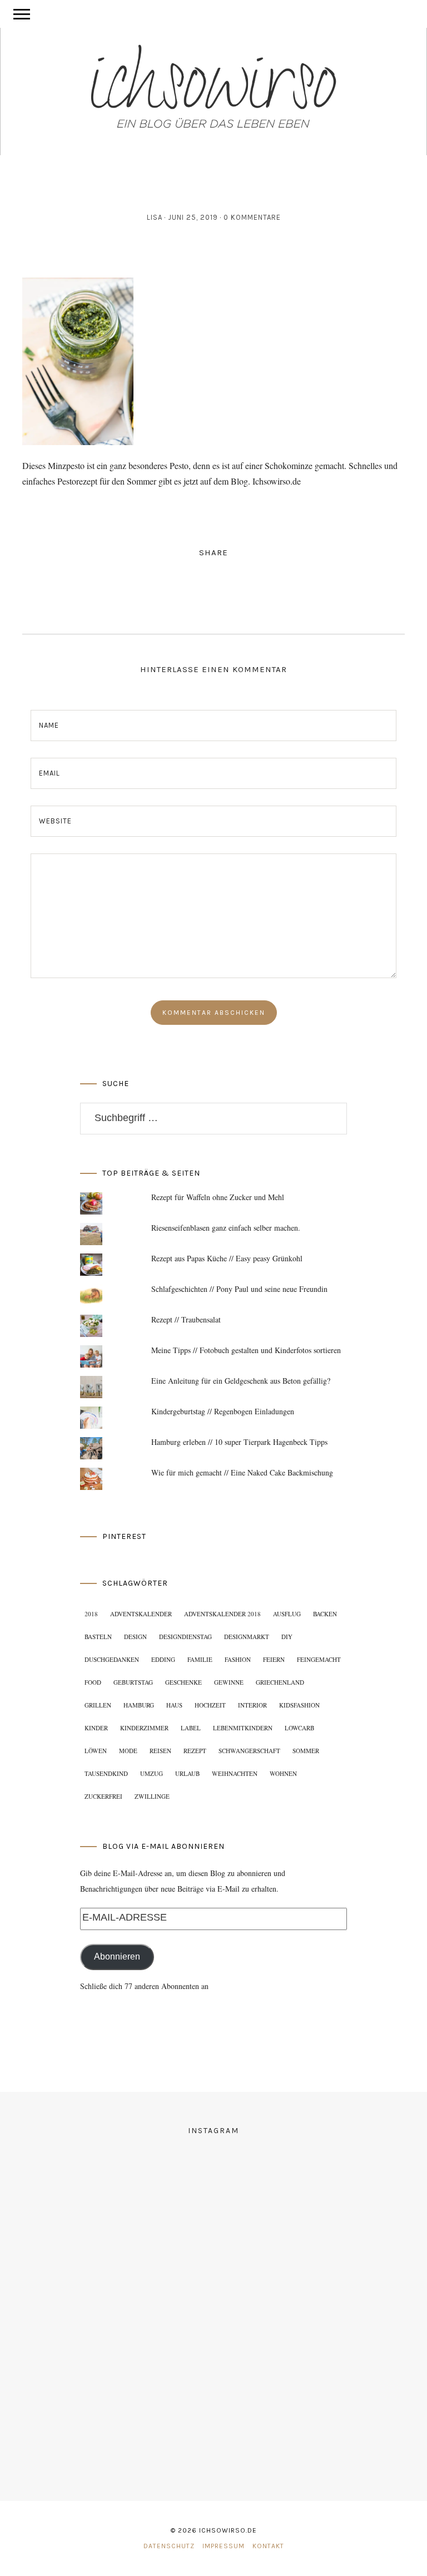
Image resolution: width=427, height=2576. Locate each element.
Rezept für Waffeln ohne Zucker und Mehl (218, 1197)
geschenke (183, 1682)
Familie (200, 1659)
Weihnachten (235, 1773)
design (135, 1637)
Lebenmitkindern (243, 1728)
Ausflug (287, 1614)
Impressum (224, 2546)
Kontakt (268, 2546)
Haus (174, 1705)
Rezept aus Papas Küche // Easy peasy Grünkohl (227, 1258)
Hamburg (139, 1705)
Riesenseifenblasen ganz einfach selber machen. (226, 1228)
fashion (238, 1659)
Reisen (160, 1751)
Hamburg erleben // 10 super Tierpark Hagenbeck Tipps (239, 1442)
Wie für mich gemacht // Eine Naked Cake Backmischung (242, 1472)
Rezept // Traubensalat (186, 1319)
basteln (98, 1637)
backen (325, 1614)
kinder (96, 1728)
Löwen (96, 1751)
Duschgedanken (112, 1659)
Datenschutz (169, 2546)
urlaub (187, 1773)
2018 (91, 1614)
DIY (287, 1637)
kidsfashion (299, 1705)
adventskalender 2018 (222, 1614)
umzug (152, 1773)
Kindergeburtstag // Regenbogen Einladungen (223, 1411)
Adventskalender (141, 1614)
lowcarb (299, 1728)
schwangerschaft (249, 1751)
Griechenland (280, 1682)
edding (163, 1659)
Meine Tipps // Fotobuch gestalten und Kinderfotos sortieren (246, 1350)
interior (252, 1705)
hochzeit (210, 1705)
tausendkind (106, 1773)
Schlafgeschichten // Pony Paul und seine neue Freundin (239, 1289)
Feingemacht (319, 1659)
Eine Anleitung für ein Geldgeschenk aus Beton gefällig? (241, 1381)
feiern (274, 1659)
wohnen (283, 1773)
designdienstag (185, 1637)
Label (191, 1728)
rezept (195, 1751)
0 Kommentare (252, 217)
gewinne (229, 1682)
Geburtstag (133, 1682)
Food (93, 1682)
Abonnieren (117, 1956)
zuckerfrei (103, 1796)
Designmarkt (247, 1637)
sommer (306, 1751)
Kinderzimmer (144, 1728)
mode (128, 1751)
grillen (98, 1705)
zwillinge (152, 1796)
